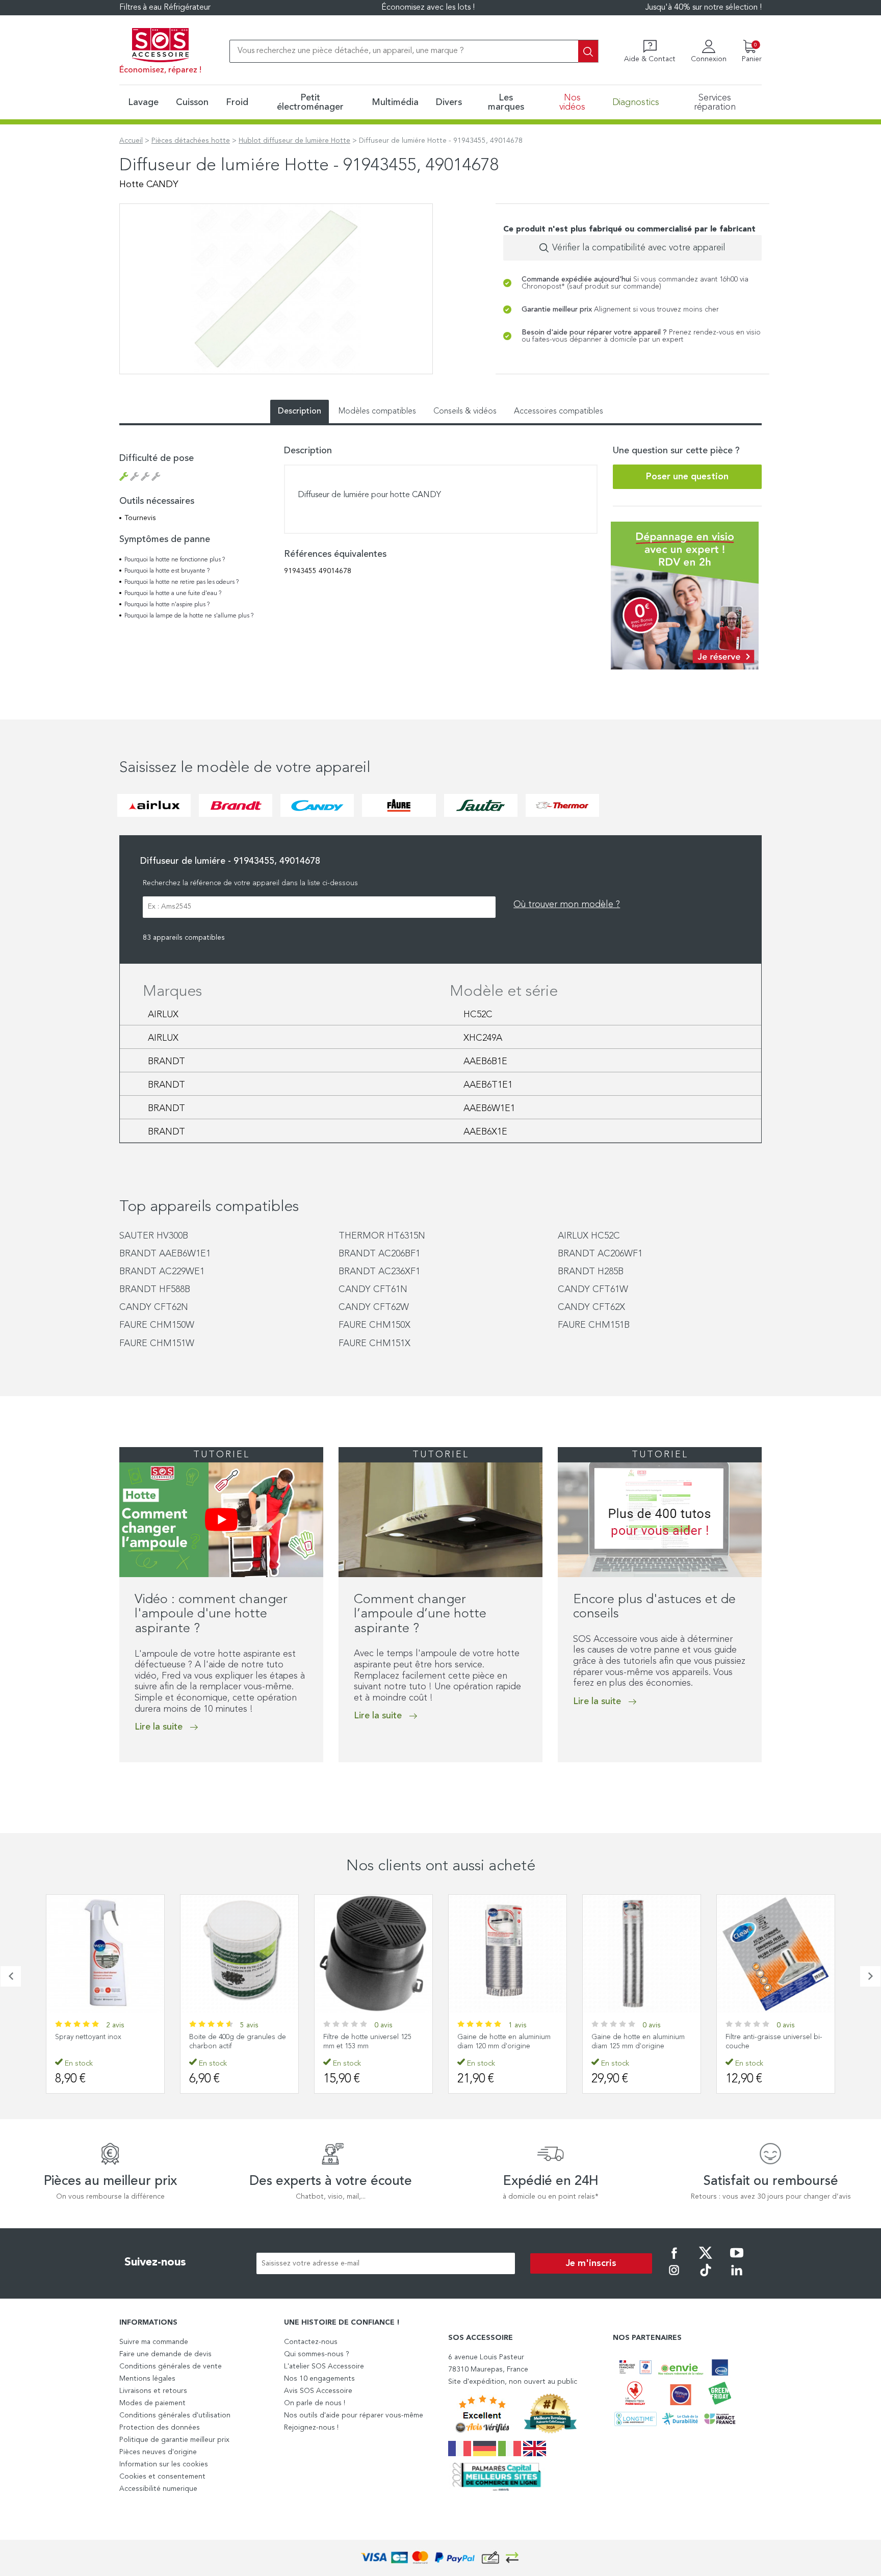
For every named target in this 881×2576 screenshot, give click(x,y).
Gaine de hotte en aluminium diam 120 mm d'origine (504, 2042)
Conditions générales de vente (171, 2366)
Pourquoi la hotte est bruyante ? (167, 571)
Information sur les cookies (164, 2464)
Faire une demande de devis (165, 2354)
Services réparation (715, 102)
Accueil (131, 141)
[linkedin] (737, 2277)
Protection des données (160, 2428)
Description (300, 411)
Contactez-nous (311, 2342)
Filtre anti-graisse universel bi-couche (774, 2042)
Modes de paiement (152, 2403)
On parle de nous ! (315, 2403)
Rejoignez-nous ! (311, 2428)
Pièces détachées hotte (191, 141)
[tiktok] (706, 2277)
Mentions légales (147, 2379)
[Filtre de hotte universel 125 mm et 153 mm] (373, 1954)
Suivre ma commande (154, 2342)
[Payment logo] (440, 2558)
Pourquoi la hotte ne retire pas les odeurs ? (182, 582)
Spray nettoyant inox (88, 2037)
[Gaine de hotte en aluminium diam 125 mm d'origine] (642, 1954)
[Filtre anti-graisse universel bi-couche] (776, 1954)
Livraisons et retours (153, 2391)
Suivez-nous (155, 2262)
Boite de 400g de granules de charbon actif (238, 2042)
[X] (706, 2260)
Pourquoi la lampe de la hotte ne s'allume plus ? (189, 616)
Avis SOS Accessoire (318, 2391)
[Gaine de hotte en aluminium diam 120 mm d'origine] (508, 1954)
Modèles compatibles (377, 411)
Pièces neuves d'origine (158, 2452)
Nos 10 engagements (319, 2379)
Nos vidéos (572, 102)
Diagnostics (636, 102)
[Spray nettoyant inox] (105, 1954)
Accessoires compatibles (559, 411)
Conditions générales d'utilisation (175, 2415)
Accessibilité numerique (158, 2489)
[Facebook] (674, 2260)
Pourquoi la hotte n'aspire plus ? (167, 605)
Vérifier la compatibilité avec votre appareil (639, 248)
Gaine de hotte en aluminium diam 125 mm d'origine (638, 2042)
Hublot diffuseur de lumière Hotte (294, 141)
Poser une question (687, 477)
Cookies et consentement (162, 2477)
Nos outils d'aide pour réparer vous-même (354, 2415)
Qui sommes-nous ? (317, 2354)
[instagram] (674, 2277)
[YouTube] (737, 2260)
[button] (122, 1783)
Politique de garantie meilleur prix (174, 2440)
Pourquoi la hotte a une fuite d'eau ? (173, 594)
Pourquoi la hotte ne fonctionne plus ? (175, 560)
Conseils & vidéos (465, 411)
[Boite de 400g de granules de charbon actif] (239, 1954)
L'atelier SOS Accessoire (324, 2366)
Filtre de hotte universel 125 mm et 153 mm (367, 2042)
